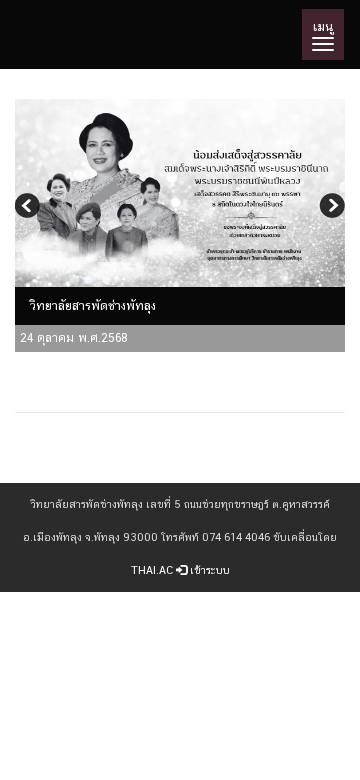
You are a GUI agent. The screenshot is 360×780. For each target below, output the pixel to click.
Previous (30, 208)
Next (330, 208)
